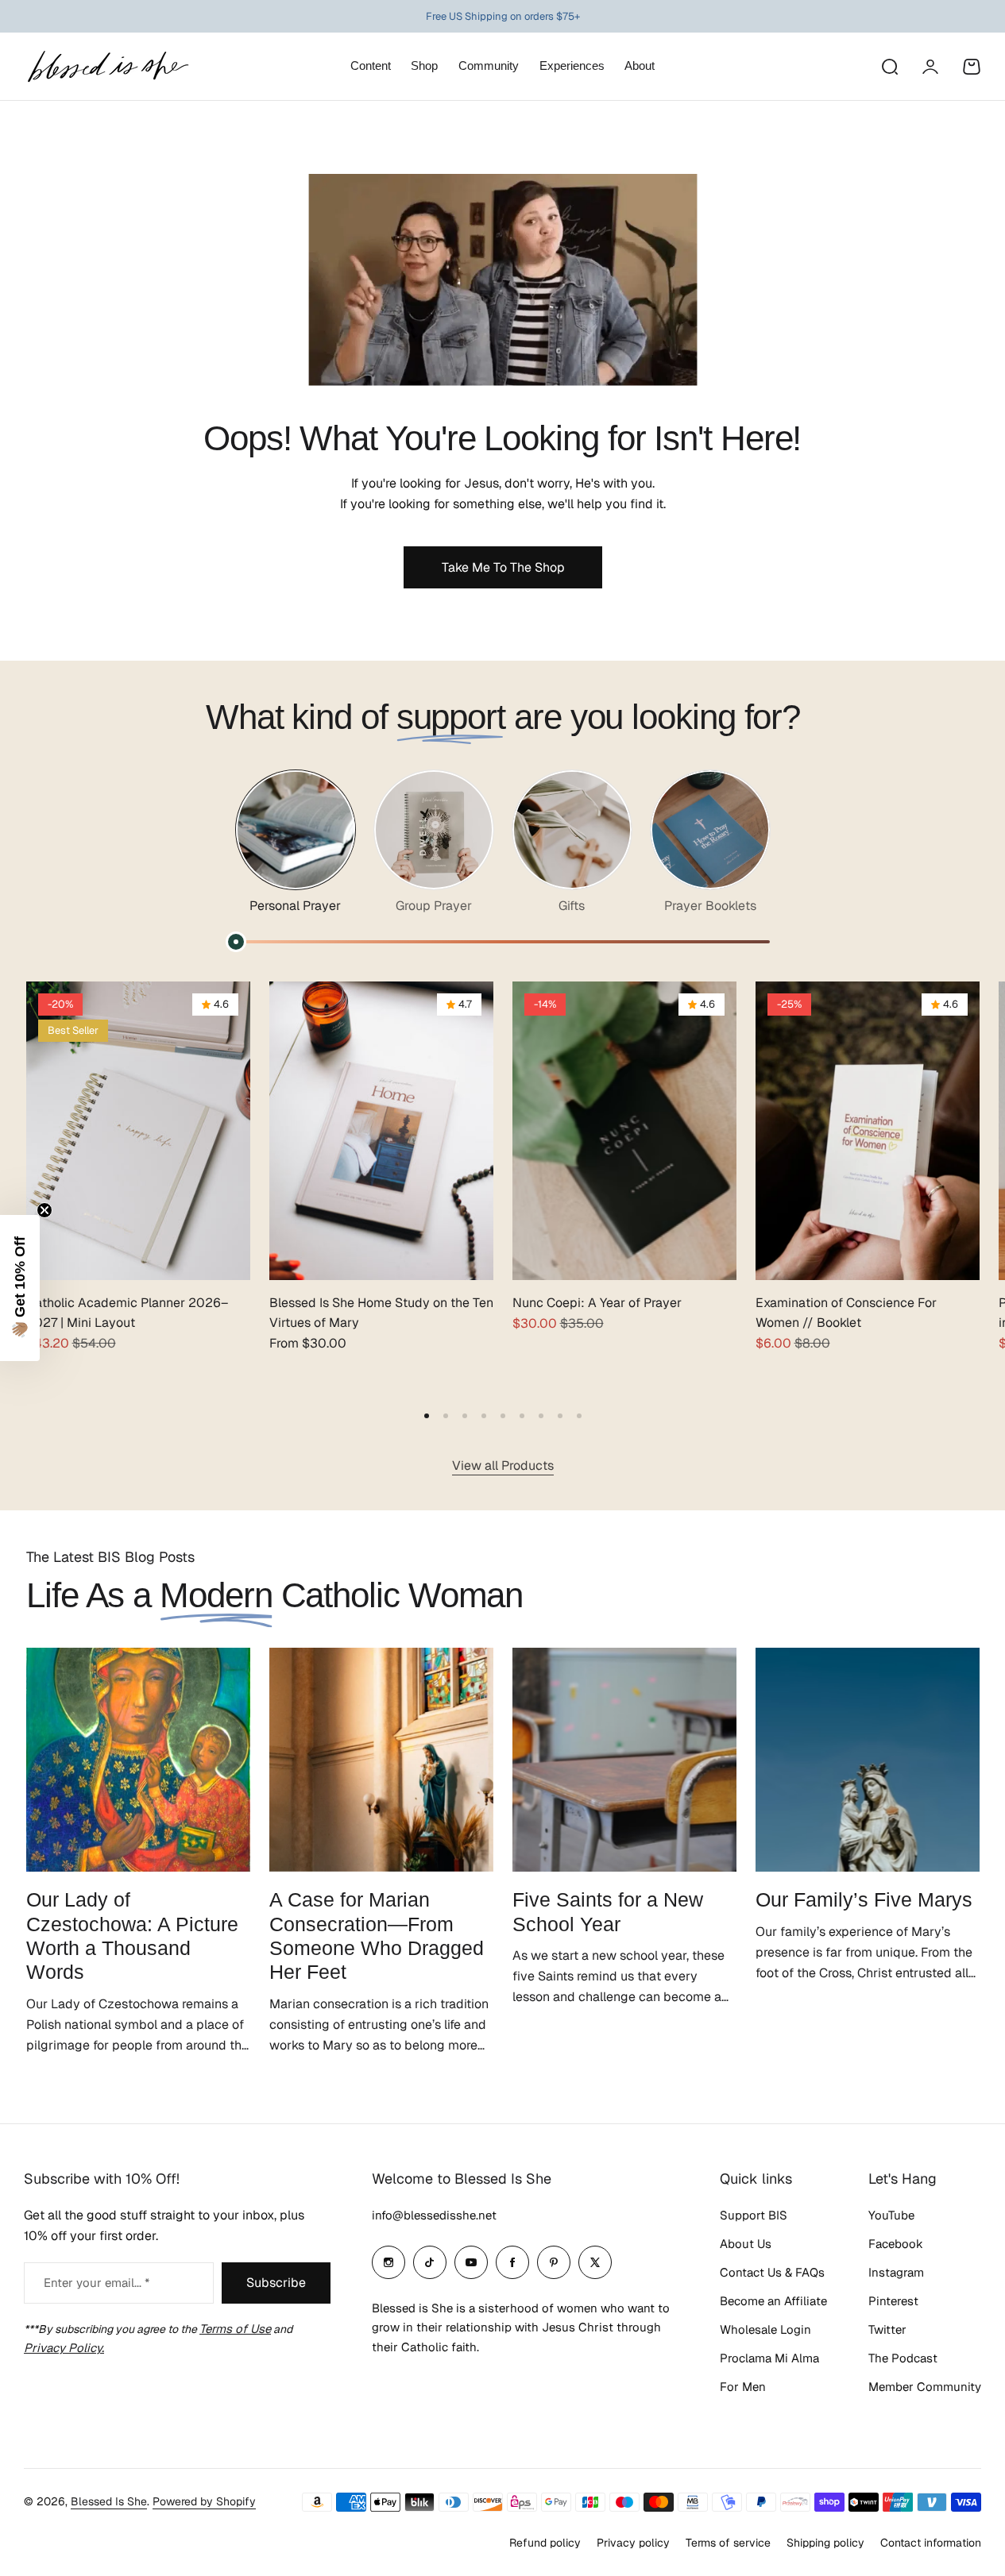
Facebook (896, 2244)
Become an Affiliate (773, 2301)
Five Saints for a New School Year (608, 1911)
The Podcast (903, 2358)
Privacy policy (633, 2543)
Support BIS (754, 2215)
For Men (743, 2387)
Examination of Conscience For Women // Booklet (846, 1313)
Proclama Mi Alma (769, 2358)
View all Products (503, 1465)
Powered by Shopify (204, 2501)
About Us (746, 2244)
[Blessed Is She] (107, 66)
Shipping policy (825, 2543)
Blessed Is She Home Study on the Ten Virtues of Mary (381, 1313)
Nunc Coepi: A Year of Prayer (597, 1303)
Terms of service (728, 2543)
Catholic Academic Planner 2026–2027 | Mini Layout (127, 1313)
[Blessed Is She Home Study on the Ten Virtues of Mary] (381, 1131)
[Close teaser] (44, 1210)
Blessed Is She (109, 2501)
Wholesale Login (765, 2329)
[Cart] (972, 67)
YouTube (891, 2215)
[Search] (889, 67)
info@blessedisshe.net (434, 2215)
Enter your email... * (97, 2283)
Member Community (925, 2387)
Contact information (931, 2543)
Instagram (896, 2272)
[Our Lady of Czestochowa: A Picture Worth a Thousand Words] (138, 1760)
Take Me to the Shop (502, 567)
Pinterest (893, 2301)
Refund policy (545, 2543)
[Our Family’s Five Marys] (868, 1760)
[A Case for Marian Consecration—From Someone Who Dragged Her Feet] (381, 1760)
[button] (427, 1416)
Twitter (887, 2329)
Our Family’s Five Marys (864, 1899)
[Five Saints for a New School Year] (624, 1760)
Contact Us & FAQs (772, 2272)
